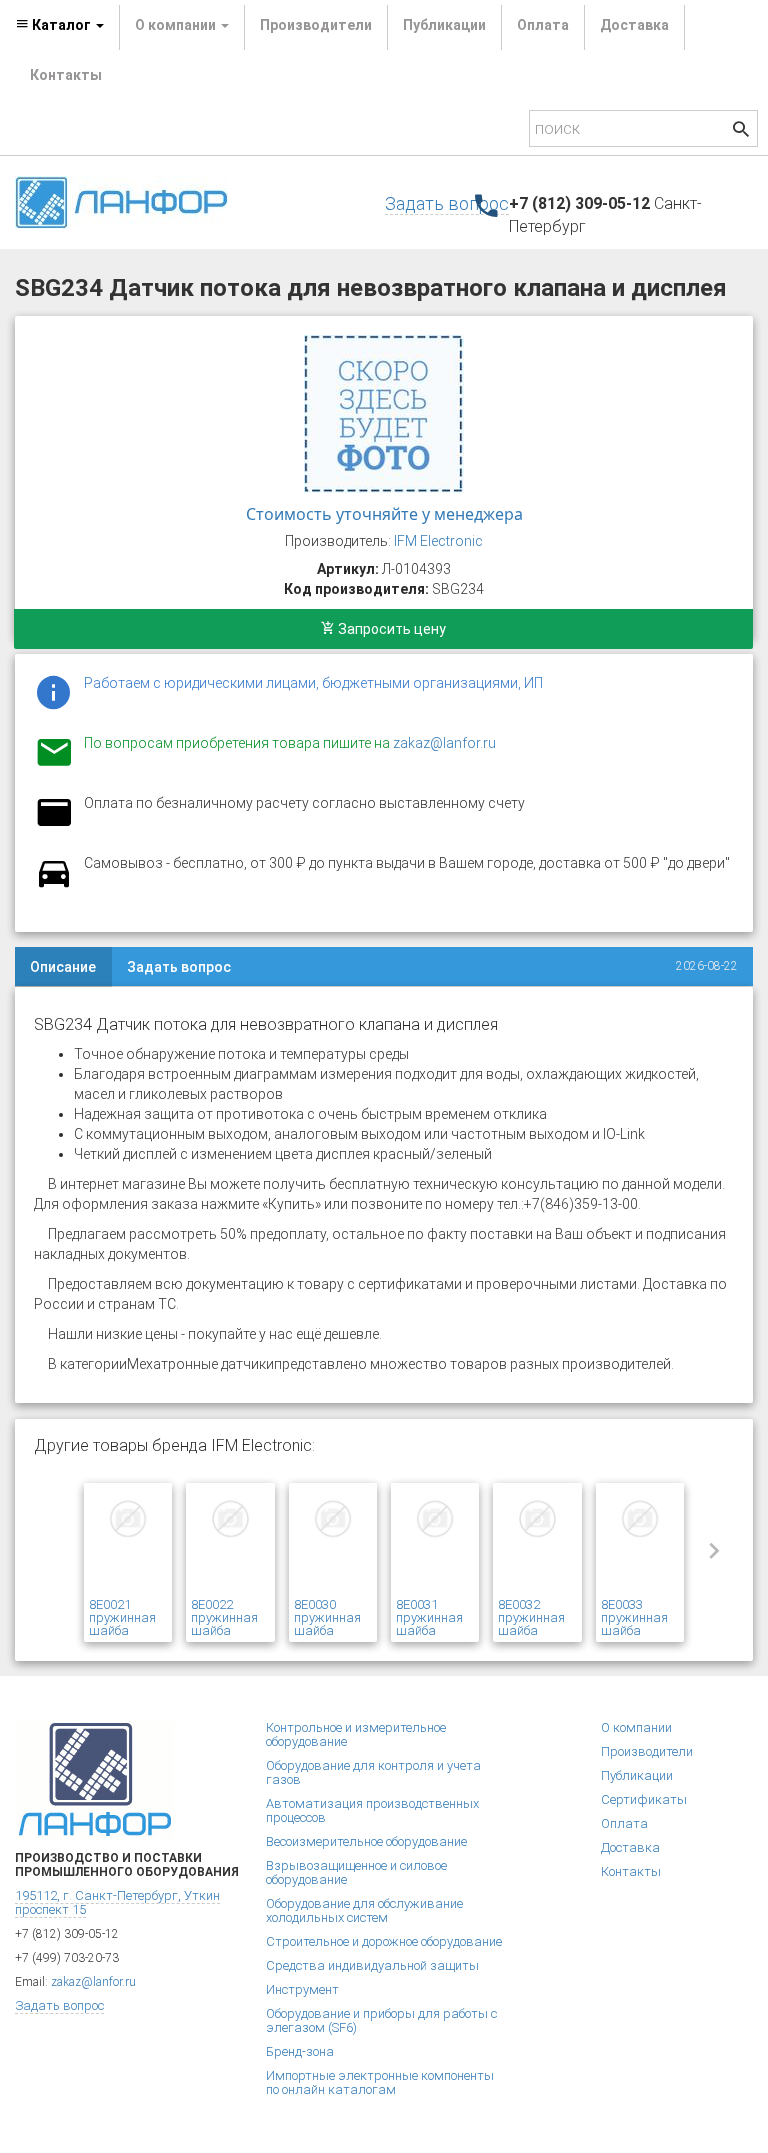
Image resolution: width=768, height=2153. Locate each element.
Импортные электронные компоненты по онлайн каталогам (380, 2082)
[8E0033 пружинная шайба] (640, 1543)
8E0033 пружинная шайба (634, 1617)
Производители (316, 25)
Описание (63, 967)
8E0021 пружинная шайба (122, 1617)
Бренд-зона (300, 2051)
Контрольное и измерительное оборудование (356, 1734)
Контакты (66, 75)
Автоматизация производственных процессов (372, 1810)
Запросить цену (390, 629)
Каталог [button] (61, 25)
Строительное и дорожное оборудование (384, 1941)
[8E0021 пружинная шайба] (128, 1543)
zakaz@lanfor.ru (444, 743)
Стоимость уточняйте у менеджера (384, 514)
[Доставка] (54, 885)
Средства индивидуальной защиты (372, 1965)
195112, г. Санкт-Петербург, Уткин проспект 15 (117, 1902)
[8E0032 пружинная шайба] (537, 1543)
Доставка (634, 25)
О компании (636, 1727)
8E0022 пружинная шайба (224, 1617)
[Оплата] (54, 825)
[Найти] (741, 131)
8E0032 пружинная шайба (531, 1617)
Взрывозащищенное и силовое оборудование (356, 1872)
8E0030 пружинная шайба (327, 1617)
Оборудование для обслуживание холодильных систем (364, 1910)
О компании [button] (177, 25)
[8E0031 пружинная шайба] (435, 1543)
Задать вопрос (447, 203)
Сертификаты (644, 1799)
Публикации (444, 25)
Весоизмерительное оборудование (366, 1841)
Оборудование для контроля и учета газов (373, 1772)
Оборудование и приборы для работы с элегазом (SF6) (381, 2020)
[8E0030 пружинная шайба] (333, 1543)
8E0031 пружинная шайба (429, 1617)
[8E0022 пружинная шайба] (230, 1543)
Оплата (543, 25)
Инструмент (302, 1989)
